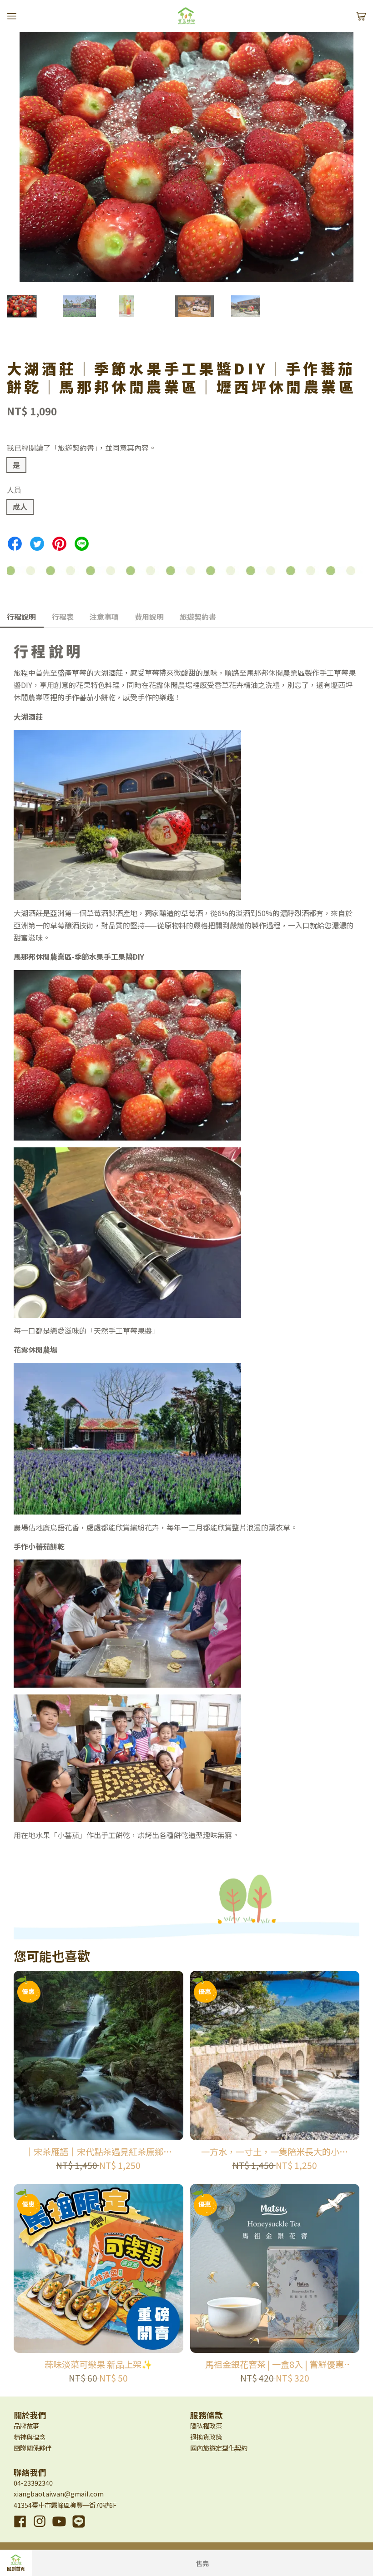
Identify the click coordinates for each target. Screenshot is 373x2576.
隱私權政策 (206, 2425)
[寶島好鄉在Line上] (79, 2528)
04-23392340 (33, 2483)
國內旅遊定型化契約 (219, 2448)
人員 (14, 489)
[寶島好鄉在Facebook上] (20, 2528)
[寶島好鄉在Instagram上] (40, 2528)
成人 (20, 507)
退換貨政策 (206, 2437)
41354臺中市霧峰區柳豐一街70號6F (65, 2505)
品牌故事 (26, 2425)
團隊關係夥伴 (33, 2448)
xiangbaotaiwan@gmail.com (59, 2494)
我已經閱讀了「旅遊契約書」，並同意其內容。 (81, 448)
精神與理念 (30, 2437)
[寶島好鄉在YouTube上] (59, 2528)
